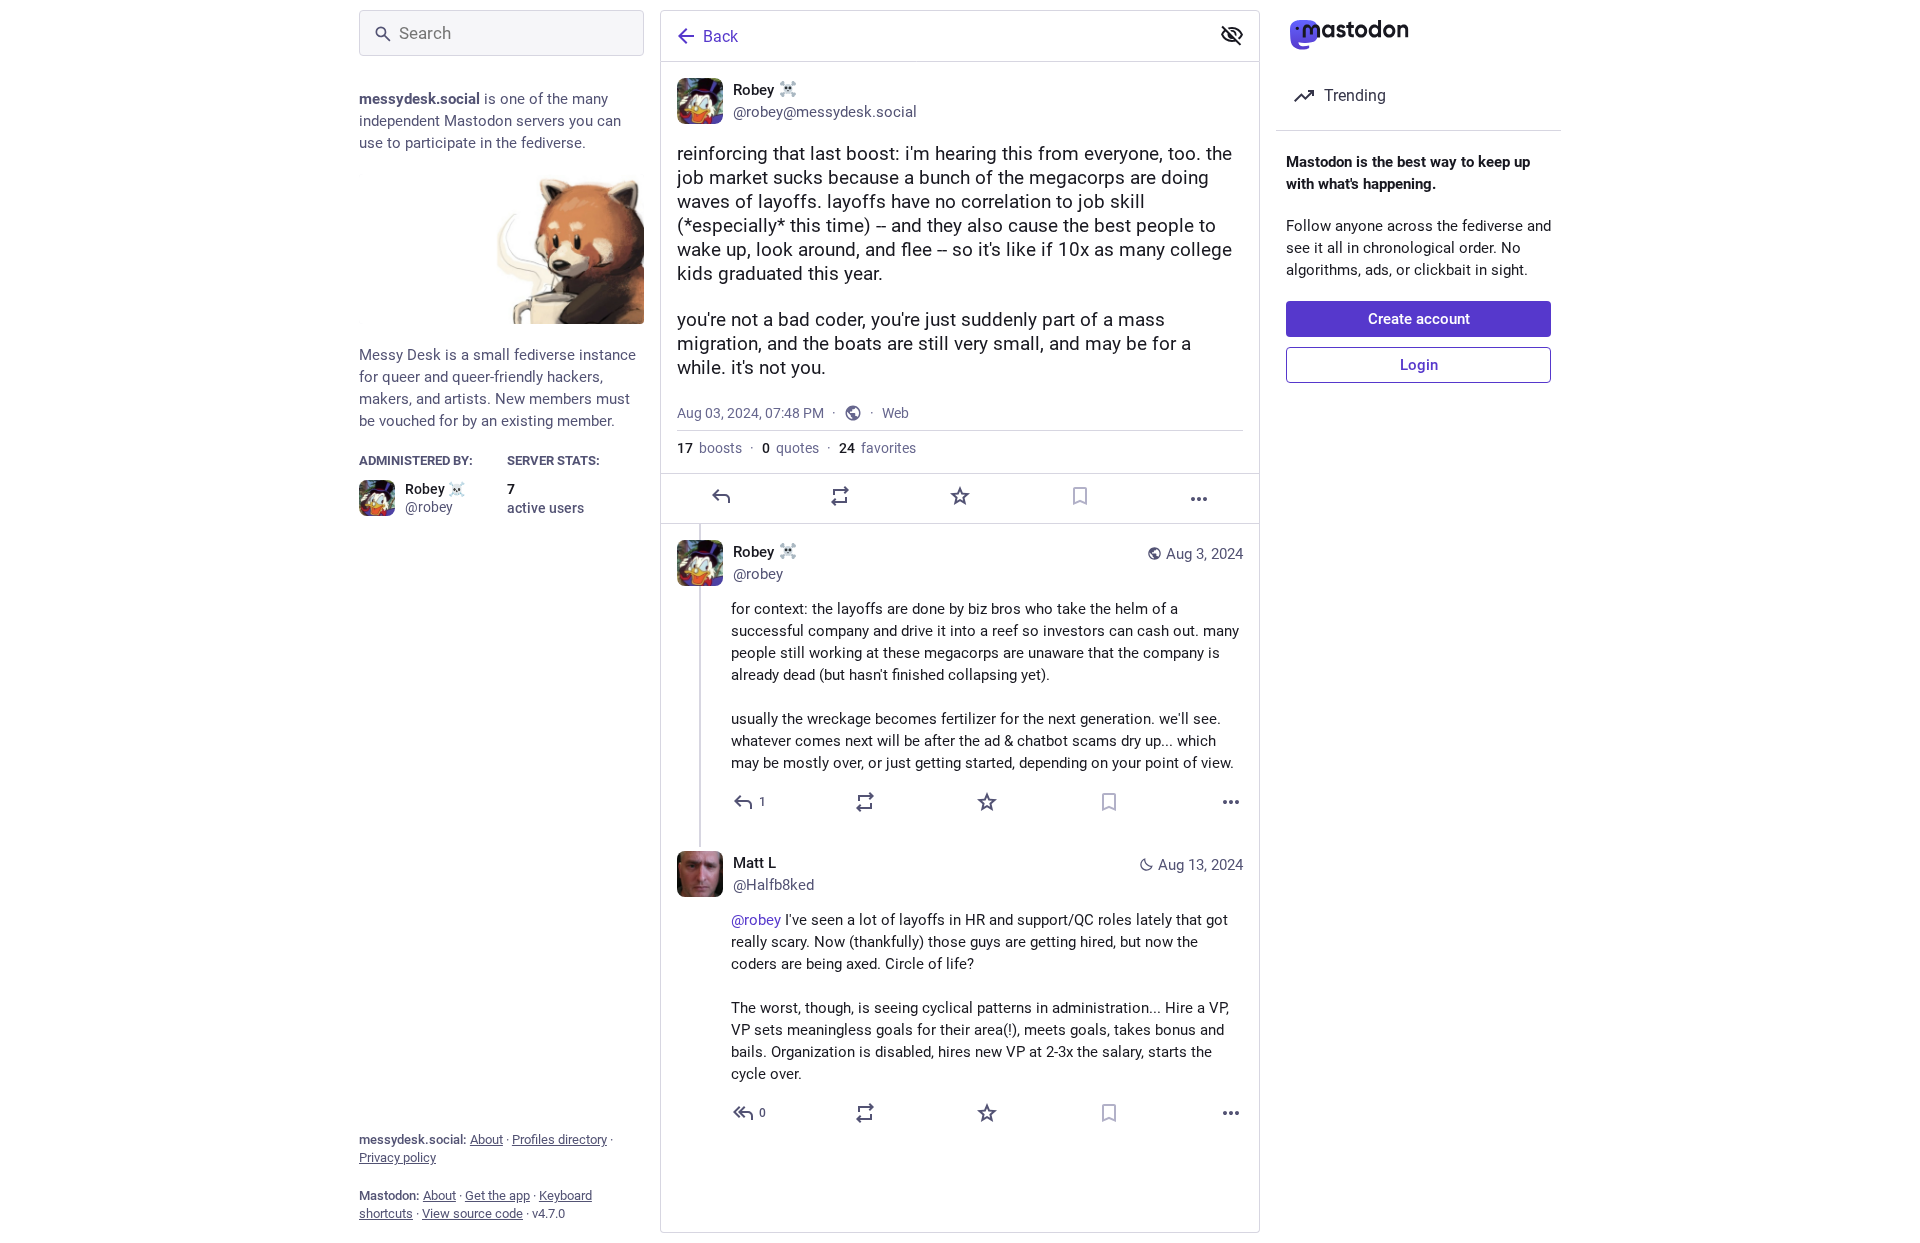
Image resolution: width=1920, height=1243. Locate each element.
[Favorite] (960, 496)
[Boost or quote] (840, 496)
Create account (1419, 319)
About (486, 1139)
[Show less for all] (1232, 35)
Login (1419, 365)
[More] (1199, 499)
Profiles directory (559, 1139)
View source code (472, 1213)
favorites (877, 448)
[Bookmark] (1080, 496)
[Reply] (721, 496)
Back (720, 36)
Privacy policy (397, 1157)
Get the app (497, 1195)
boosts (709, 448)
